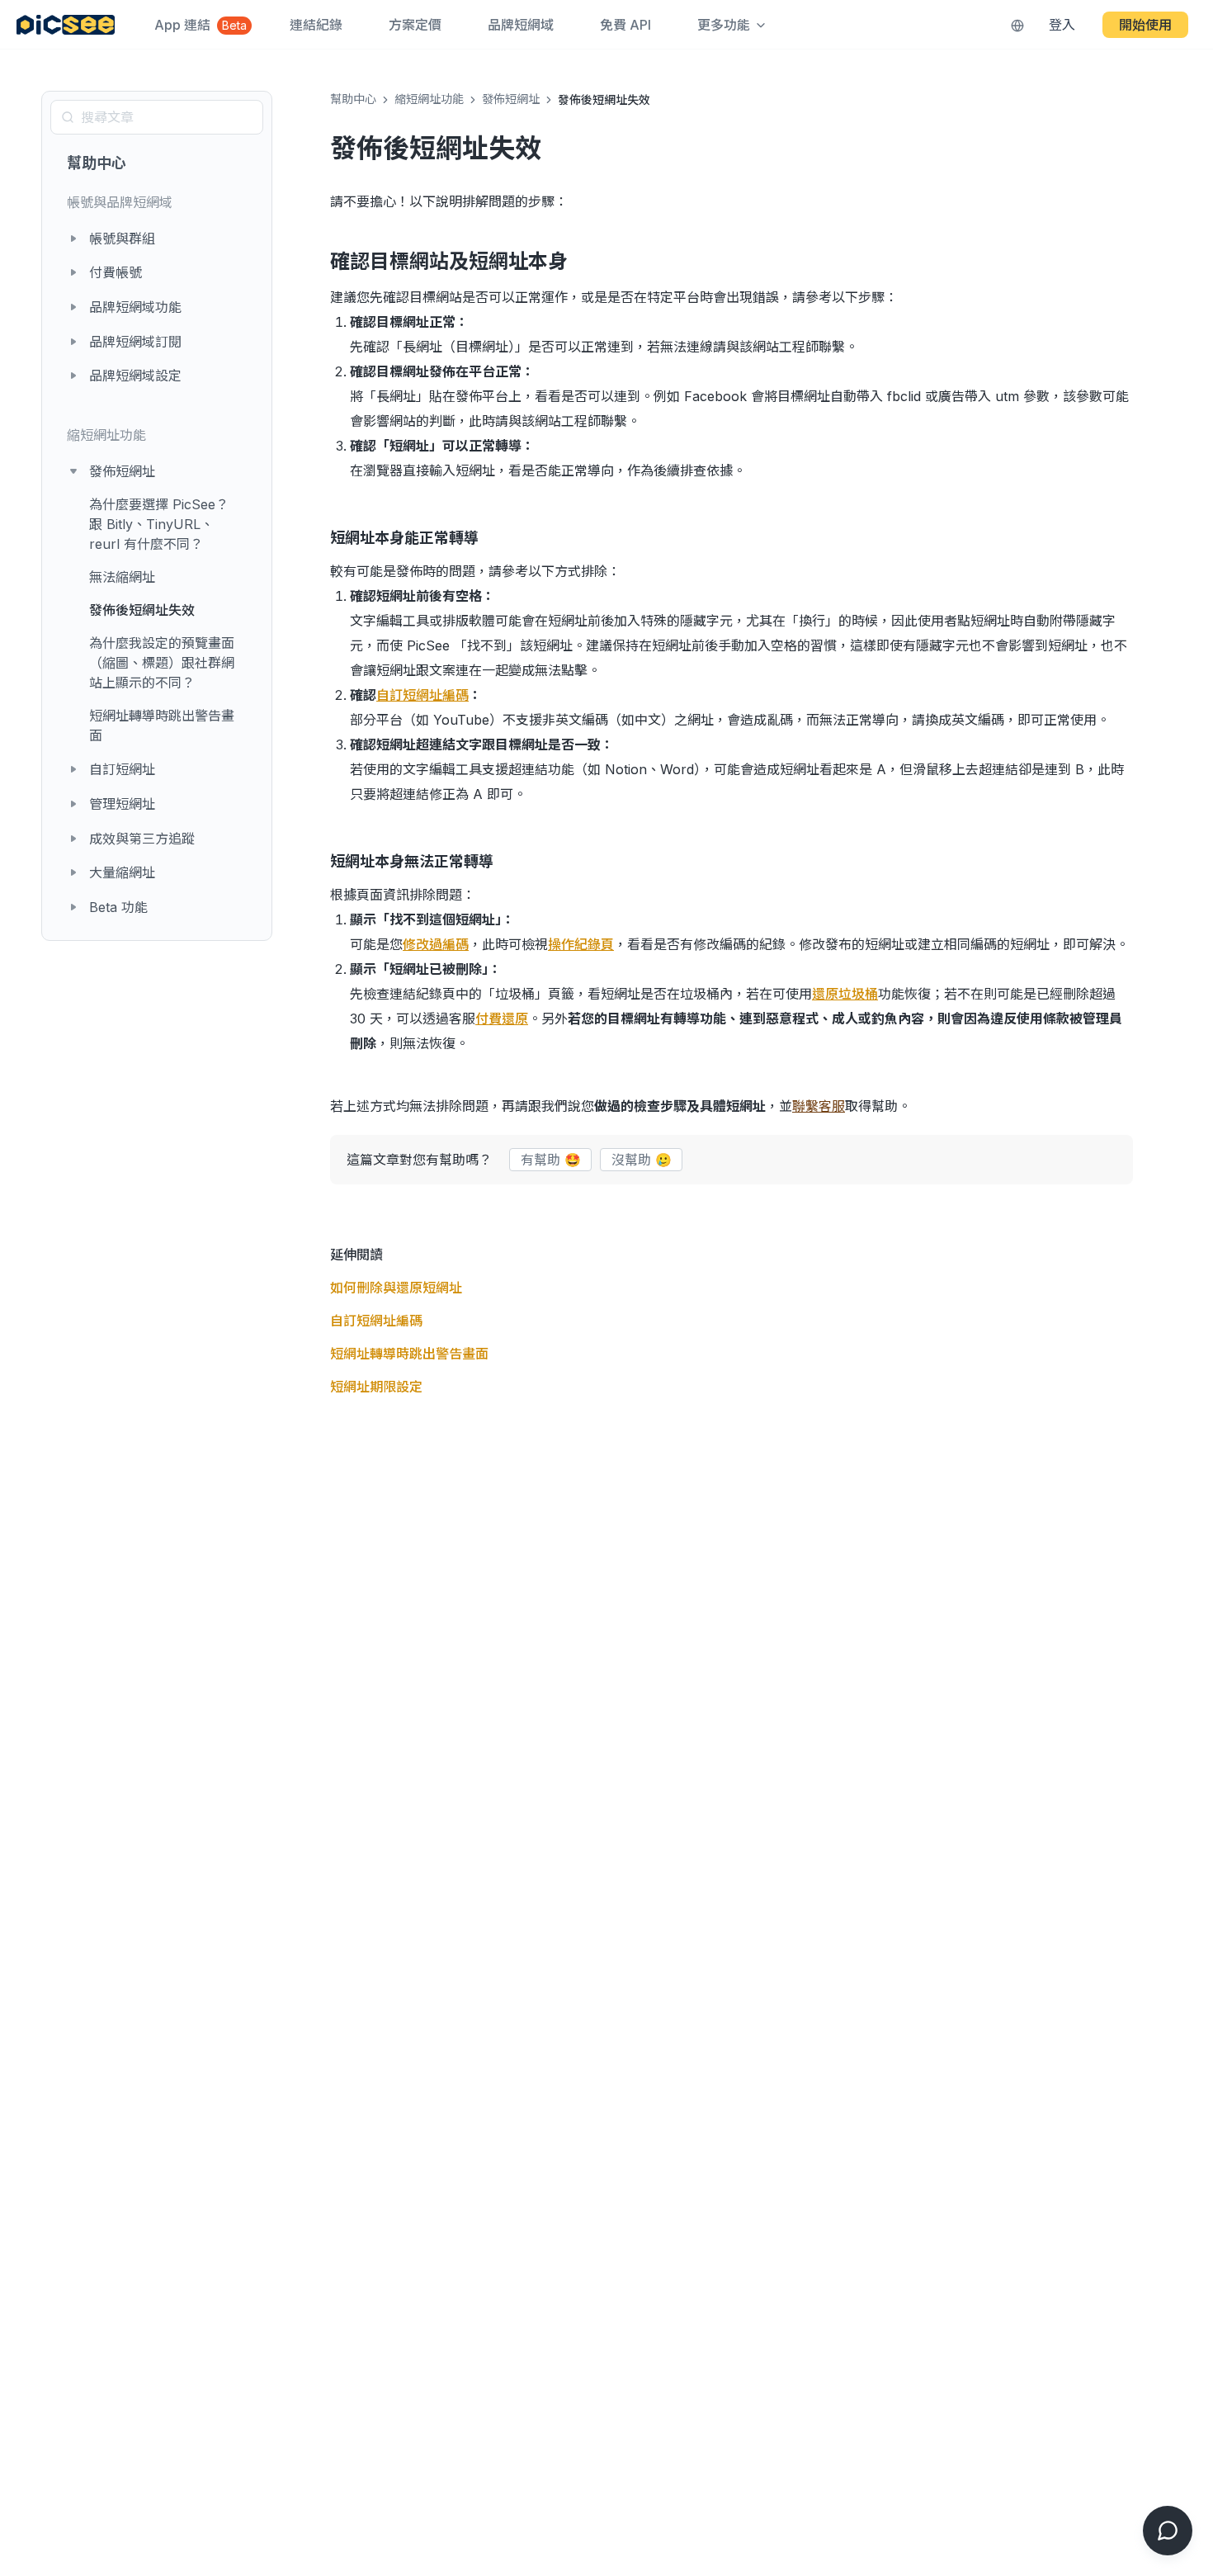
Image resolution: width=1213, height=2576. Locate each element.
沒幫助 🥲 (642, 1160)
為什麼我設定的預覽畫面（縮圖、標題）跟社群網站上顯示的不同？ (162, 663)
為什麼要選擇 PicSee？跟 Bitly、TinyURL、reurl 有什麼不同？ (159, 524)
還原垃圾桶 (845, 994)
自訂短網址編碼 (422, 695)
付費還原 (502, 1019)
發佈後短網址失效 (142, 610)
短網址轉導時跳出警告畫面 (162, 726)
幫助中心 (97, 163)
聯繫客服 (819, 1106)
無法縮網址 (122, 577)
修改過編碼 (436, 944)
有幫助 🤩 (551, 1160)
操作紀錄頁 (581, 944)
